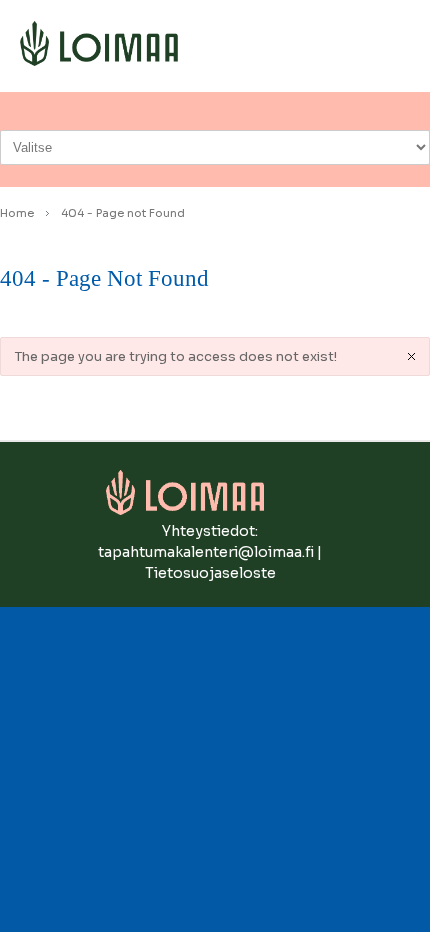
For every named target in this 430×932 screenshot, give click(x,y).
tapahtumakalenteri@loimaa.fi (206, 552)
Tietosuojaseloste (210, 573)
